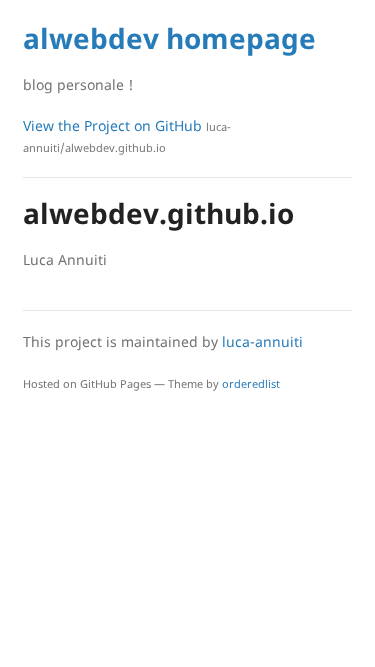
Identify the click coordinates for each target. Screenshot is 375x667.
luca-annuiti (262, 341)
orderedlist (251, 383)
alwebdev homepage (169, 38)
